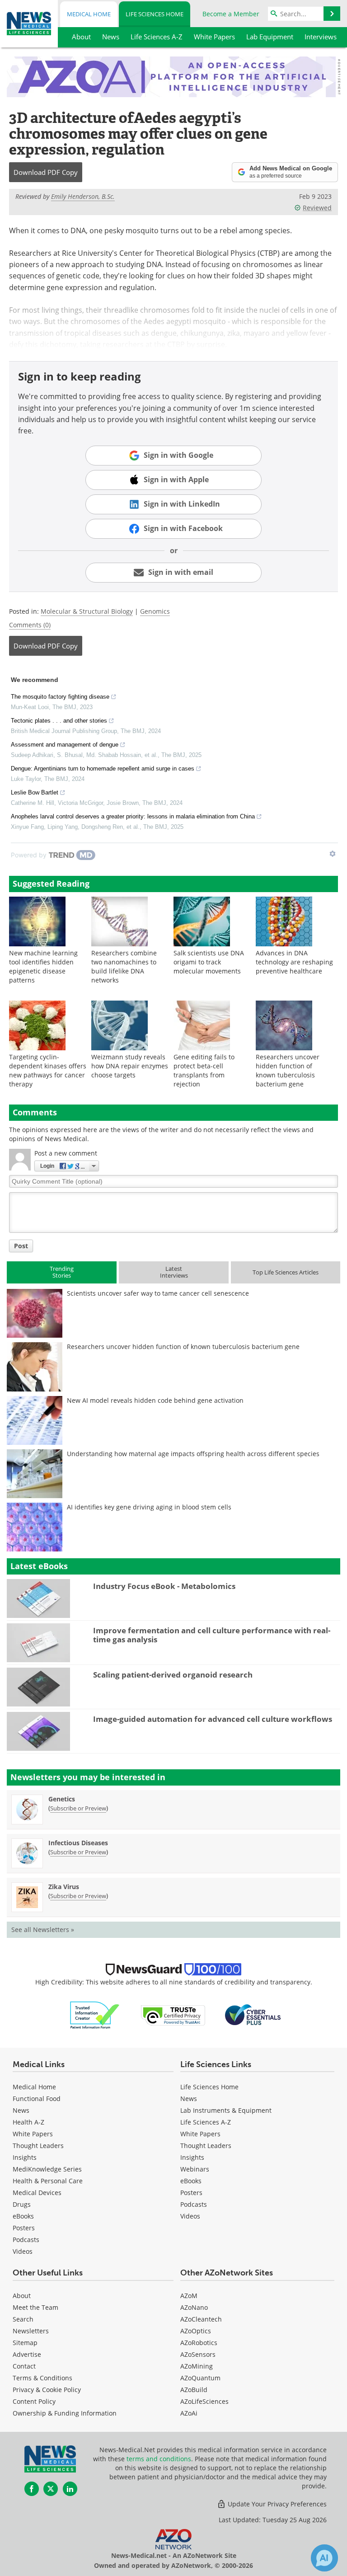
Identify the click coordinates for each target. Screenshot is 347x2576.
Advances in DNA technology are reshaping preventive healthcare (294, 962)
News (21, 2110)
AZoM (189, 2296)
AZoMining (197, 2366)
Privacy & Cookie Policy (47, 2390)
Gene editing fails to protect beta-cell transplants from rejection (204, 1070)
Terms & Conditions (42, 2378)
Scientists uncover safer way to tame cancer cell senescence (158, 1293)
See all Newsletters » (43, 1930)
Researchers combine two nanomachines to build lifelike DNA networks (124, 966)
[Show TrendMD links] (333, 854)
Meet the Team (35, 2307)
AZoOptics (196, 2331)
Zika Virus (64, 1887)
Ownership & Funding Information (65, 2413)
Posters (24, 2228)
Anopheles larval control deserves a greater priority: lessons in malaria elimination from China (133, 816)
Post (21, 1246)
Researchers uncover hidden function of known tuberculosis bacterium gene (288, 1070)
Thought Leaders (38, 2146)
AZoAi (189, 2413)
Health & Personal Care (48, 2181)
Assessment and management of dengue (65, 745)
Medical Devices (37, 2193)
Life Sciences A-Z (206, 2122)
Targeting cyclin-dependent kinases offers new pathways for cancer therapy (48, 1070)
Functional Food (37, 2099)
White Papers (33, 2134)
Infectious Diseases (78, 1843)
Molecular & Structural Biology (87, 611)
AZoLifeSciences (204, 2401)
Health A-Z (28, 2122)
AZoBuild (194, 2390)
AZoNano (194, 2307)
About (22, 2296)
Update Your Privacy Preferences (276, 2504)
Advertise (27, 2354)
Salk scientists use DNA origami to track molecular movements (209, 962)
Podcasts (26, 2240)
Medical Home (89, 14)
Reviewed (317, 208)
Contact (24, 2366)
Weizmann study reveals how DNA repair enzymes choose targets (130, 1066)
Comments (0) (30, 625)
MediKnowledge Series (47, 2169)
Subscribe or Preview (78, 1808)
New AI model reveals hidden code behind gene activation (155, 1400)
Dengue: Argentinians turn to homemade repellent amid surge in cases (103, 769)
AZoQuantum (200, 2378)
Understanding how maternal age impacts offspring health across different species (193, 1454)
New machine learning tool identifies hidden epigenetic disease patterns (43, 966)
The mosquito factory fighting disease (60, 697)
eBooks (23, 2216)
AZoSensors (198, 2354)
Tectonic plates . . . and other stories (59, 721)
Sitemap (25, 2343)
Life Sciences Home (155, 14)
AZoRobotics (199, 2343)
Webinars (195, 2169)
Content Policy (34, 2401)
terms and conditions (159, 2459)
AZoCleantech (201, 2319)
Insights (25, 2157)
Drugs (22, 2204)
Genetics (62, 1799)
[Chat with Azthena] (324, 2558)
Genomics (155, 611)
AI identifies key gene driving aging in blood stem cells (149, 1507)
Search (23, 2319)
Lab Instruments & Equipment (226, 2110)
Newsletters (31, 2331)
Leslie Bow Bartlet (35, 792)
